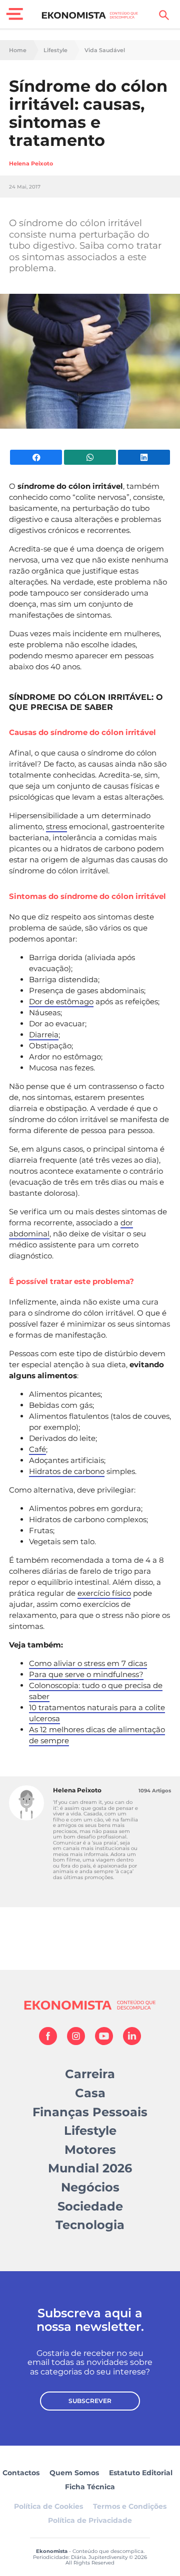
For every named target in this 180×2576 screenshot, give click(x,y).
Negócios (90, 2187)
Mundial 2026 (90, 2168)
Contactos (21, 2473)
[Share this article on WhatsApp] (90, 457)
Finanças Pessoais (90, 2112)
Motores (90, 2150)
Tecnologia (90, 2225)
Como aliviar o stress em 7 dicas (88, 1663)
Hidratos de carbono (67, 1471)
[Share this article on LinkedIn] (144, 457)
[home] (90, 15)
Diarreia (44, 1035)
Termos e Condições (130, 2506)
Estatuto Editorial (141, 2473)
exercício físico (104, 1593)
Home (18, 50)
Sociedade (90, 2206)
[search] (164, 15)
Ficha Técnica (90, 2487)
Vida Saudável (105, 50)
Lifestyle (55, 50)
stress (56, 826)
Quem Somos (74, 2473)
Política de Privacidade (90, 2520)
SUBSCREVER (90, 2401)
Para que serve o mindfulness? (86, 1674)
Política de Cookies (48, 2506)
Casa (90, 2093)
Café (37, 1449)
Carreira (90, 2074)
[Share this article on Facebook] (36, 457)
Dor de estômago (61, 1001)
